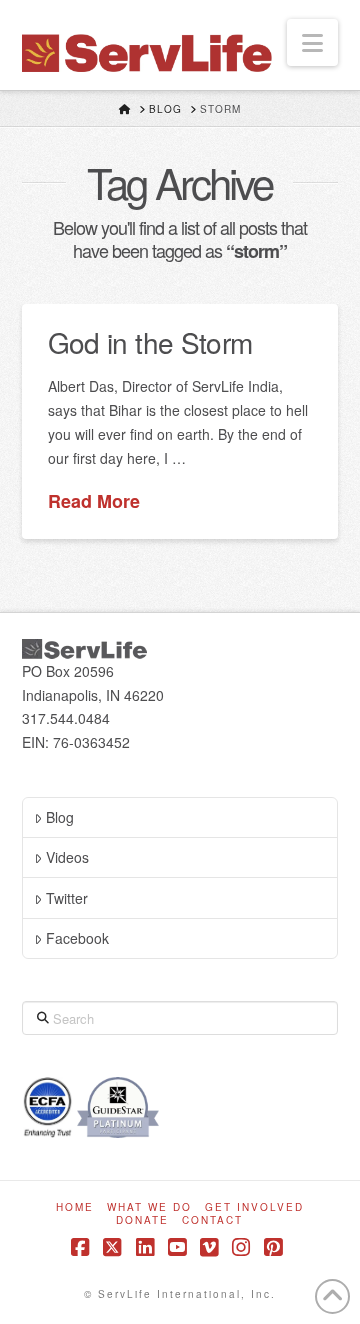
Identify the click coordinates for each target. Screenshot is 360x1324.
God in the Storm (150, 342)
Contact (212, 1220)
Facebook (77, 938)
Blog (60, 817)
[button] (312, 42)
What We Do (149, 1207)
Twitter (67, 898)
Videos (67, 857)
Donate (142, 1220)
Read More (94, 501)
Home (75, 1207)
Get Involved (254, 1207)
